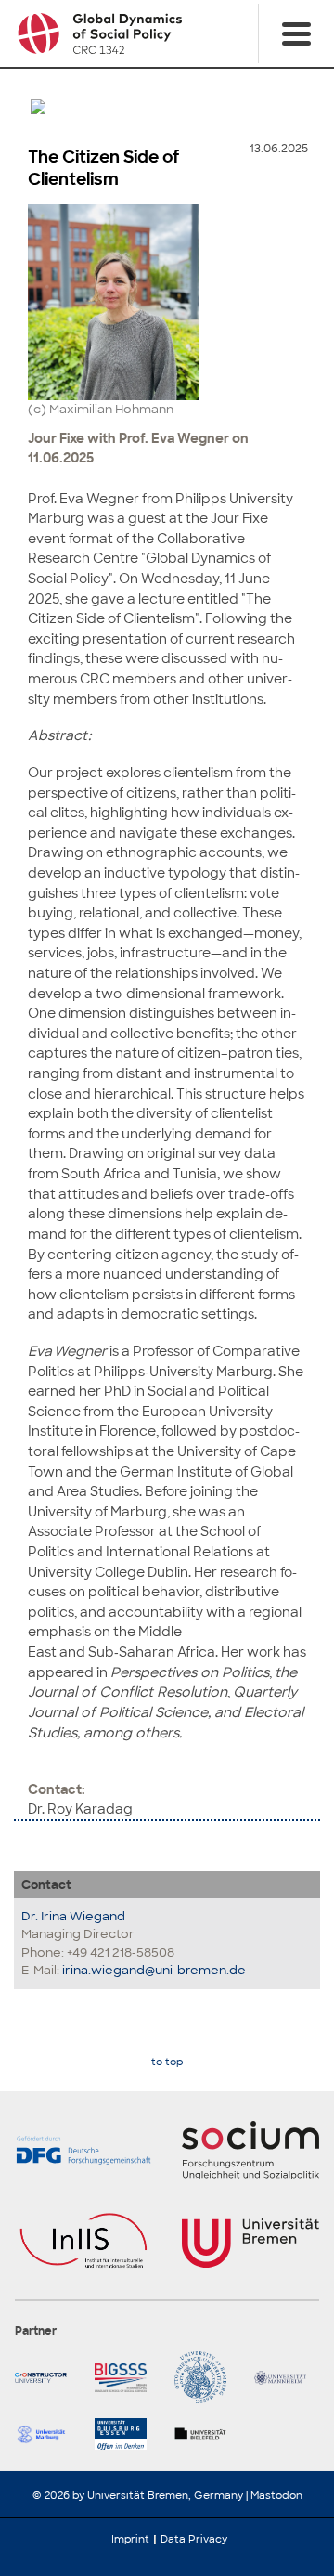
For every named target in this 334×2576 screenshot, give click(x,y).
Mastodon (276, 2495)
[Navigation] (296, 33)
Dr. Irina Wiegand (73, 1916)
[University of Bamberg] (207, 2377)
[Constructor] (47, 2377)
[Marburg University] (47, 2434)
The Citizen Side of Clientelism (103, 168)
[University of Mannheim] (287, 2377)
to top (167, 2062)
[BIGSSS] (127, 2377)
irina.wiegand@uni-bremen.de (154, 1970)
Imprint (130, 2539)
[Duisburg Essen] (127, 2434)
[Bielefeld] (207, 2434)
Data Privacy (194, 2539)
